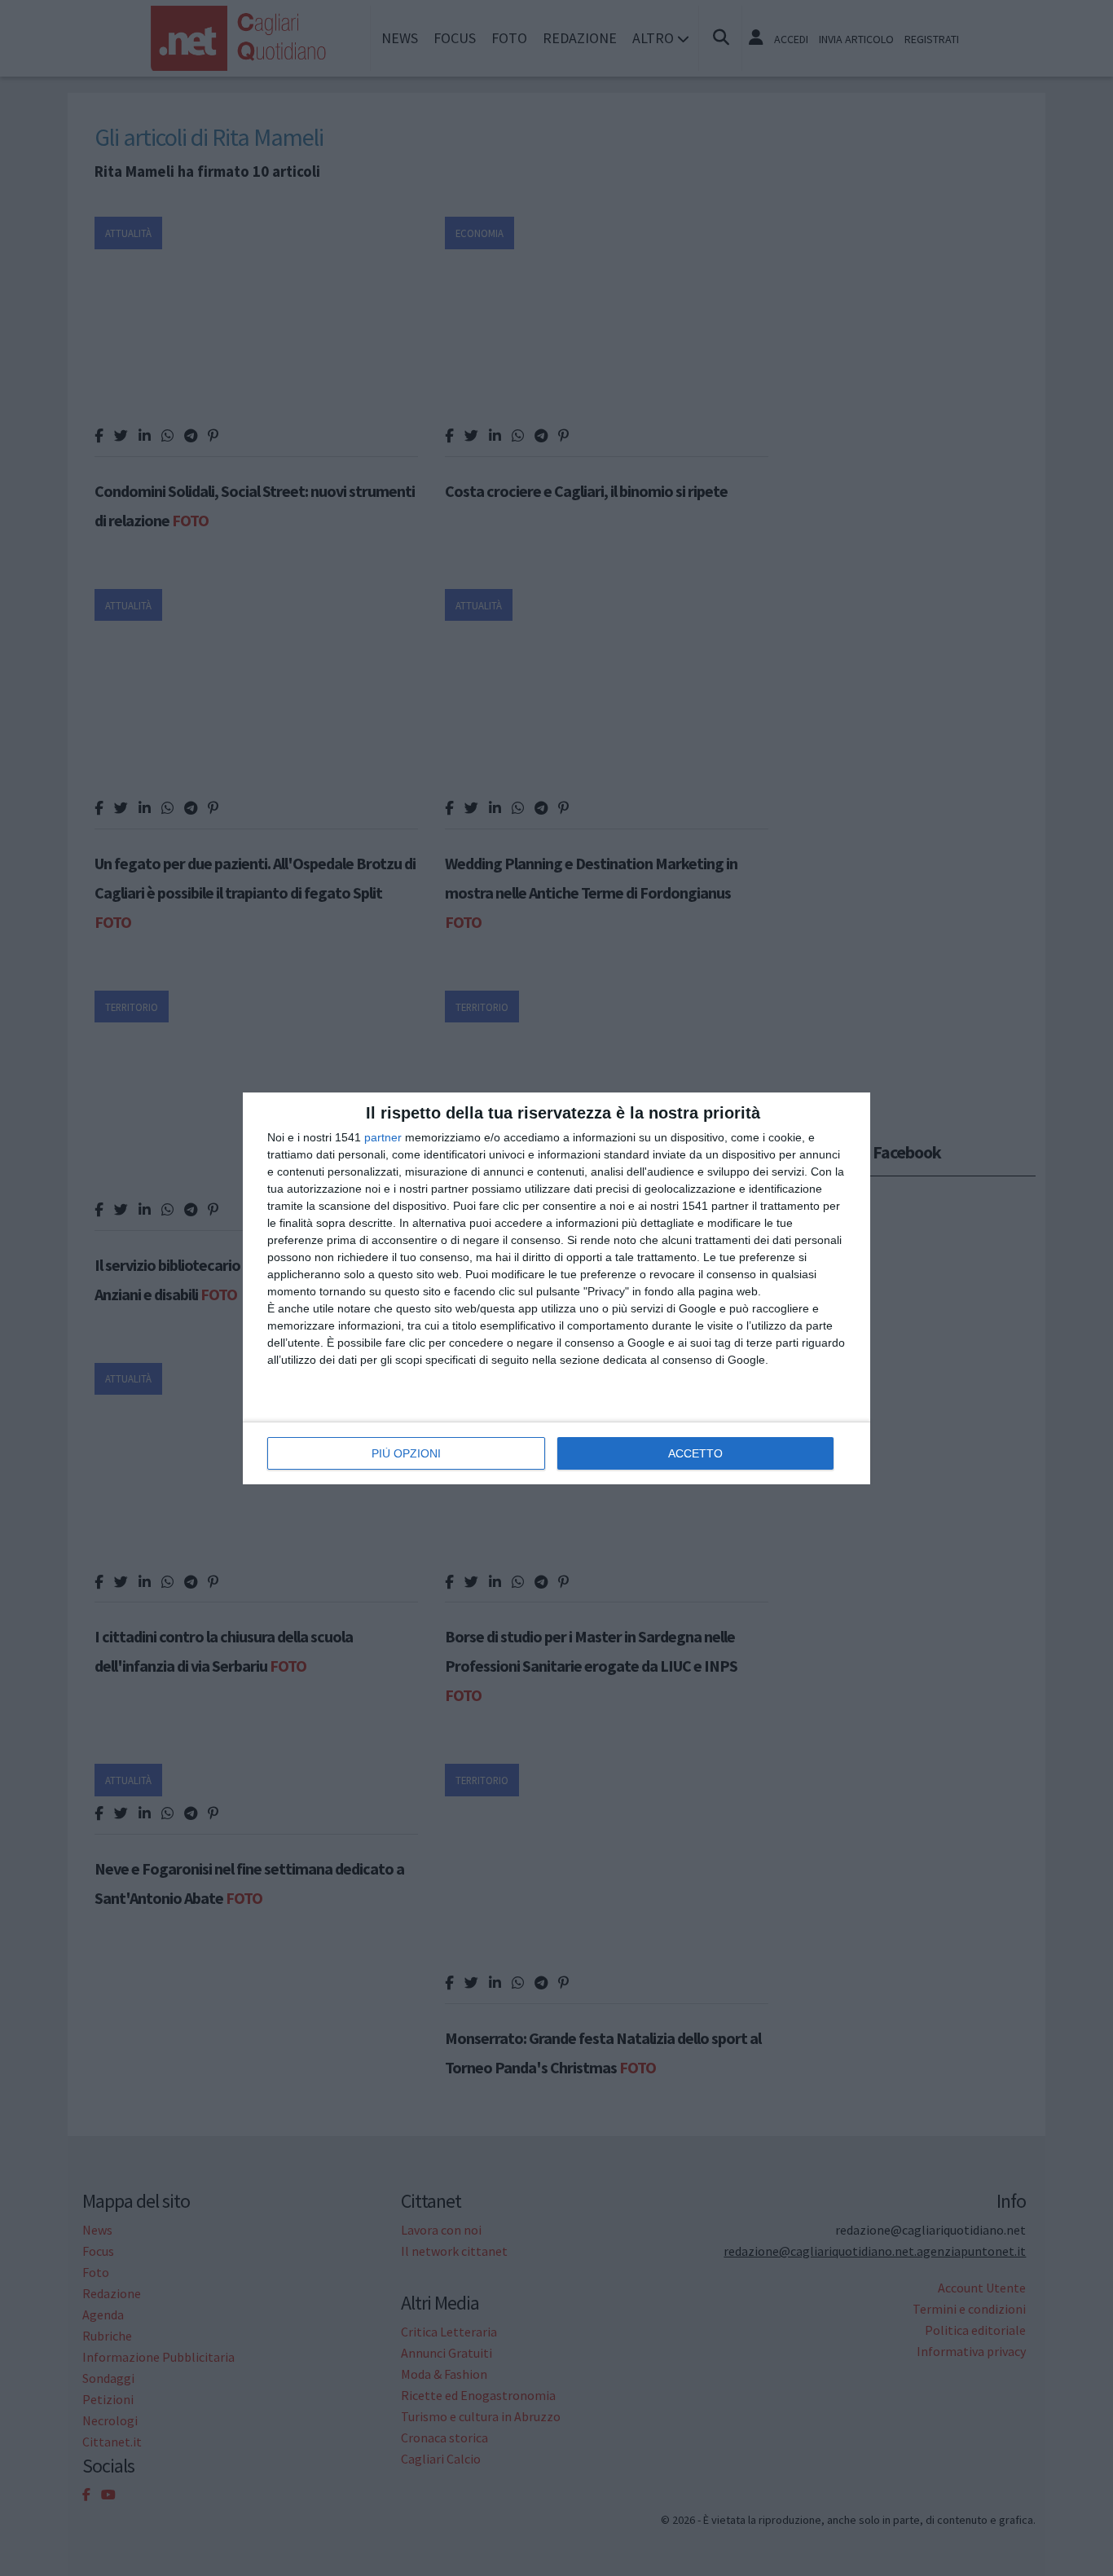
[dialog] (556, 1288)
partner (383, 1137)
